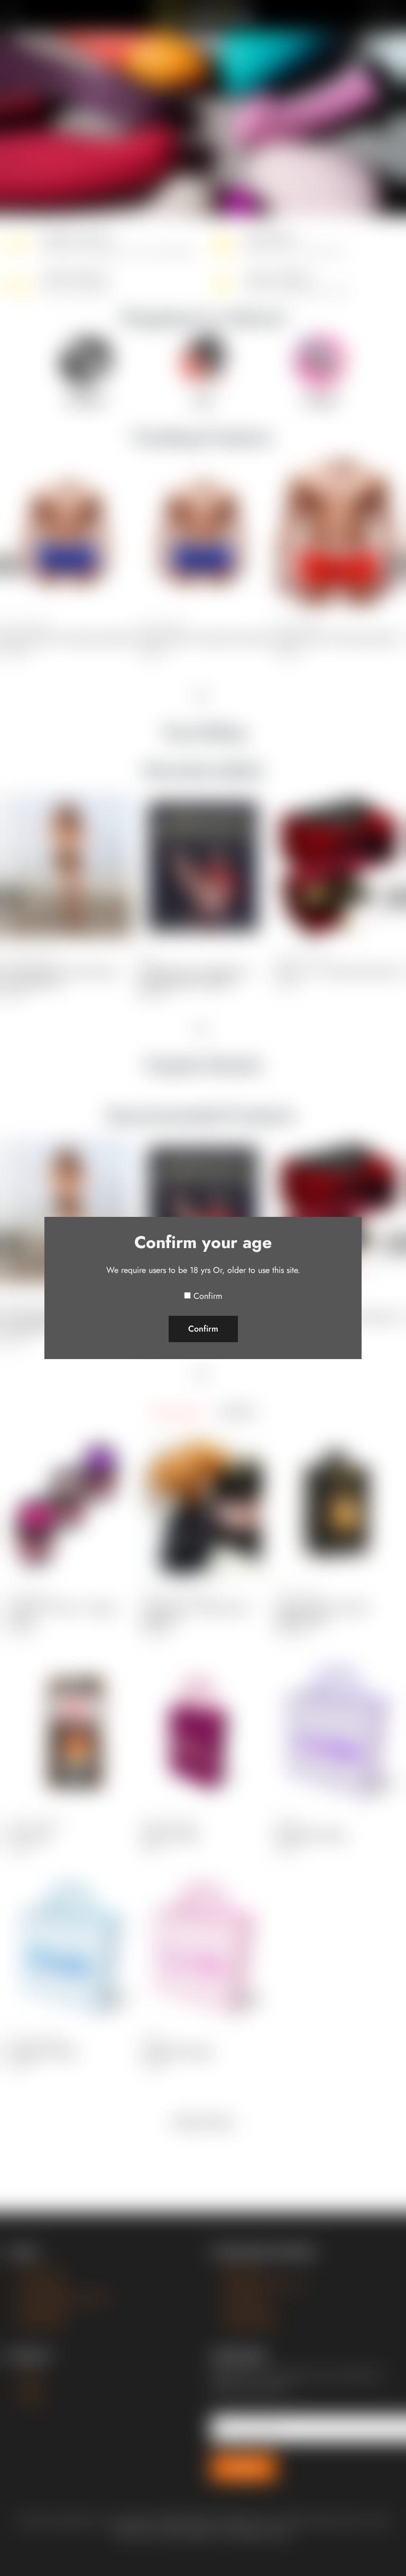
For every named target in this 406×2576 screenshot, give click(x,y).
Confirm (208, 1296)
